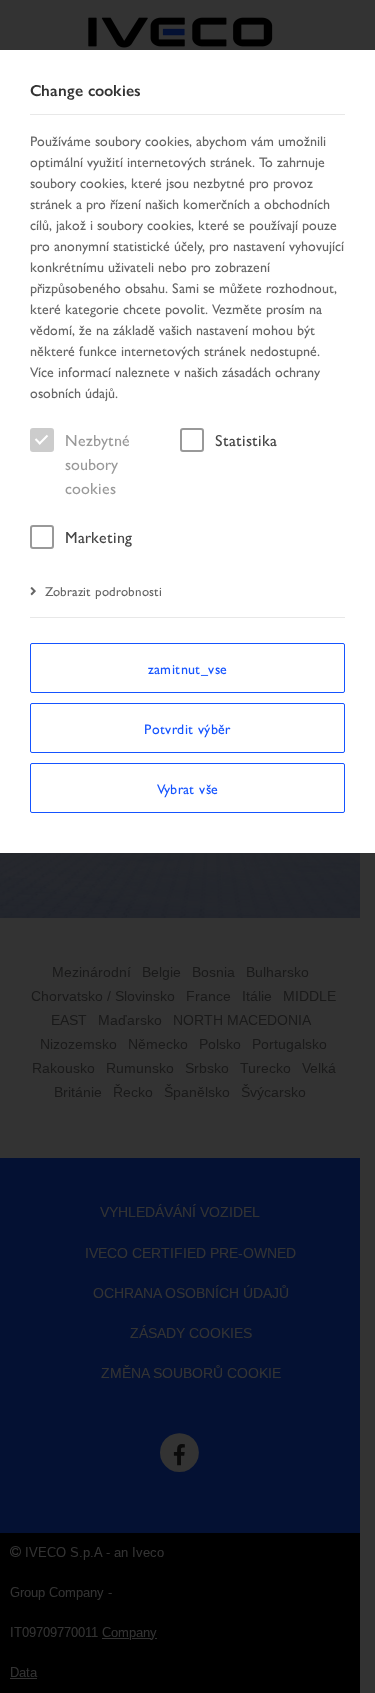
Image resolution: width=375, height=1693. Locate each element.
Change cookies (85, 90)
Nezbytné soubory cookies (97, 463)
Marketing (98, 536)
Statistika (246, 439)
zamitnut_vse (188, 668)
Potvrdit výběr (187, 728)
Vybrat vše (188, 788)
